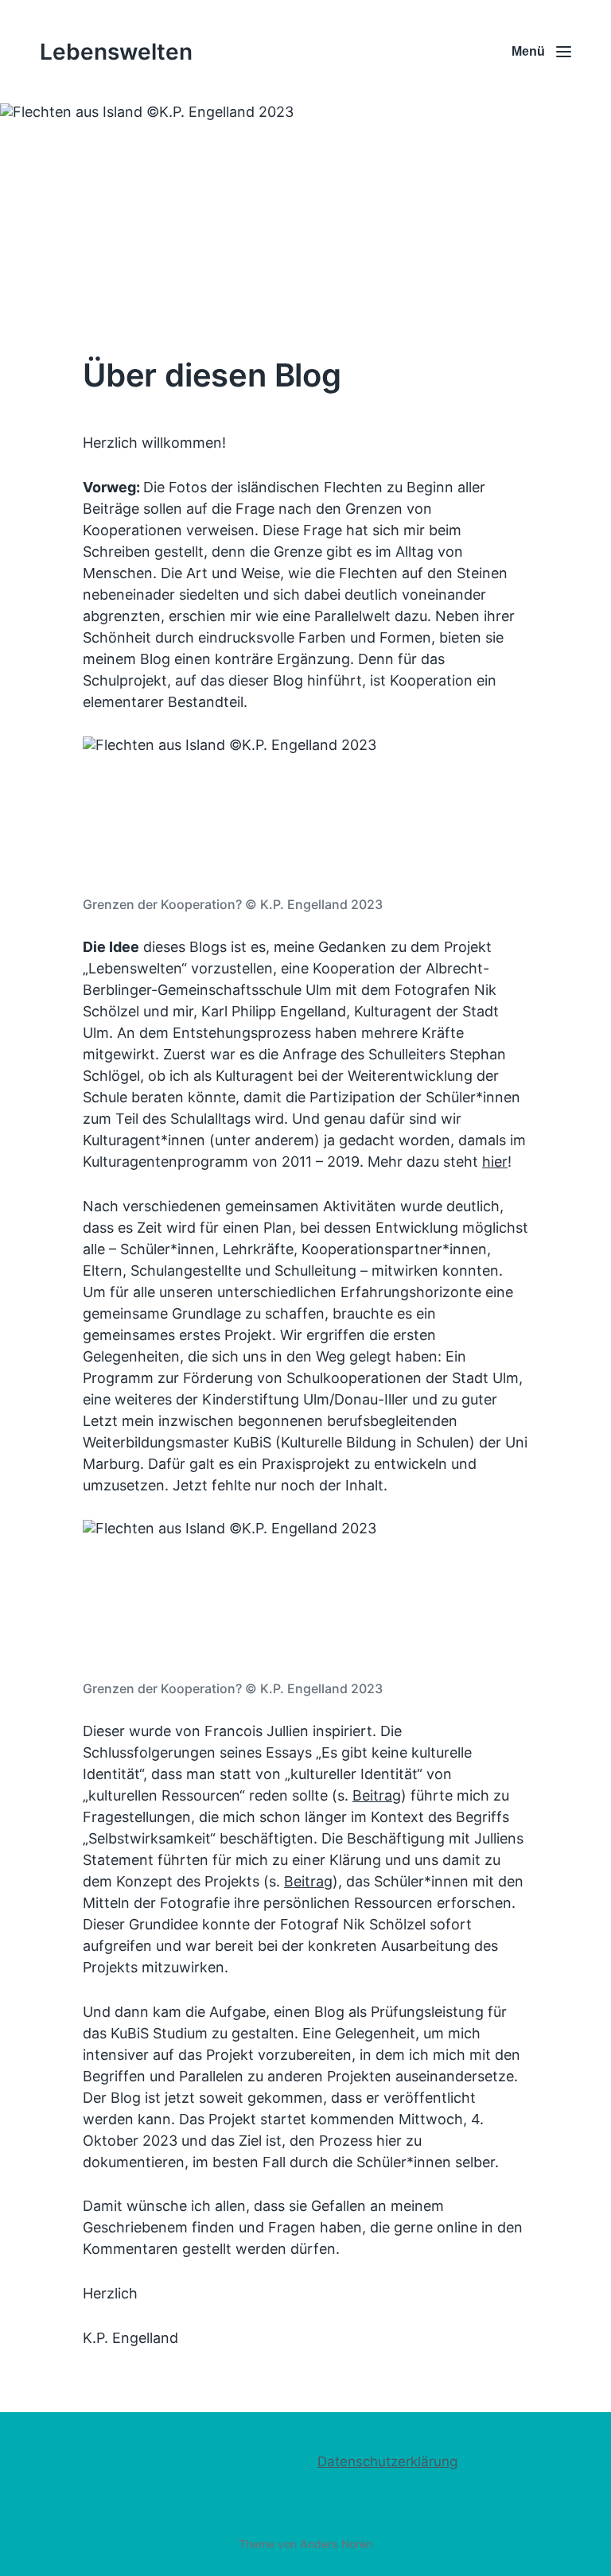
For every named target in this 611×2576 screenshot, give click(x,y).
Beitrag (377, 1795)
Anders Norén (336, 2544)
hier (495, 1162)
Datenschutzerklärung (387, 2461)
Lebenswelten (116, 52)
